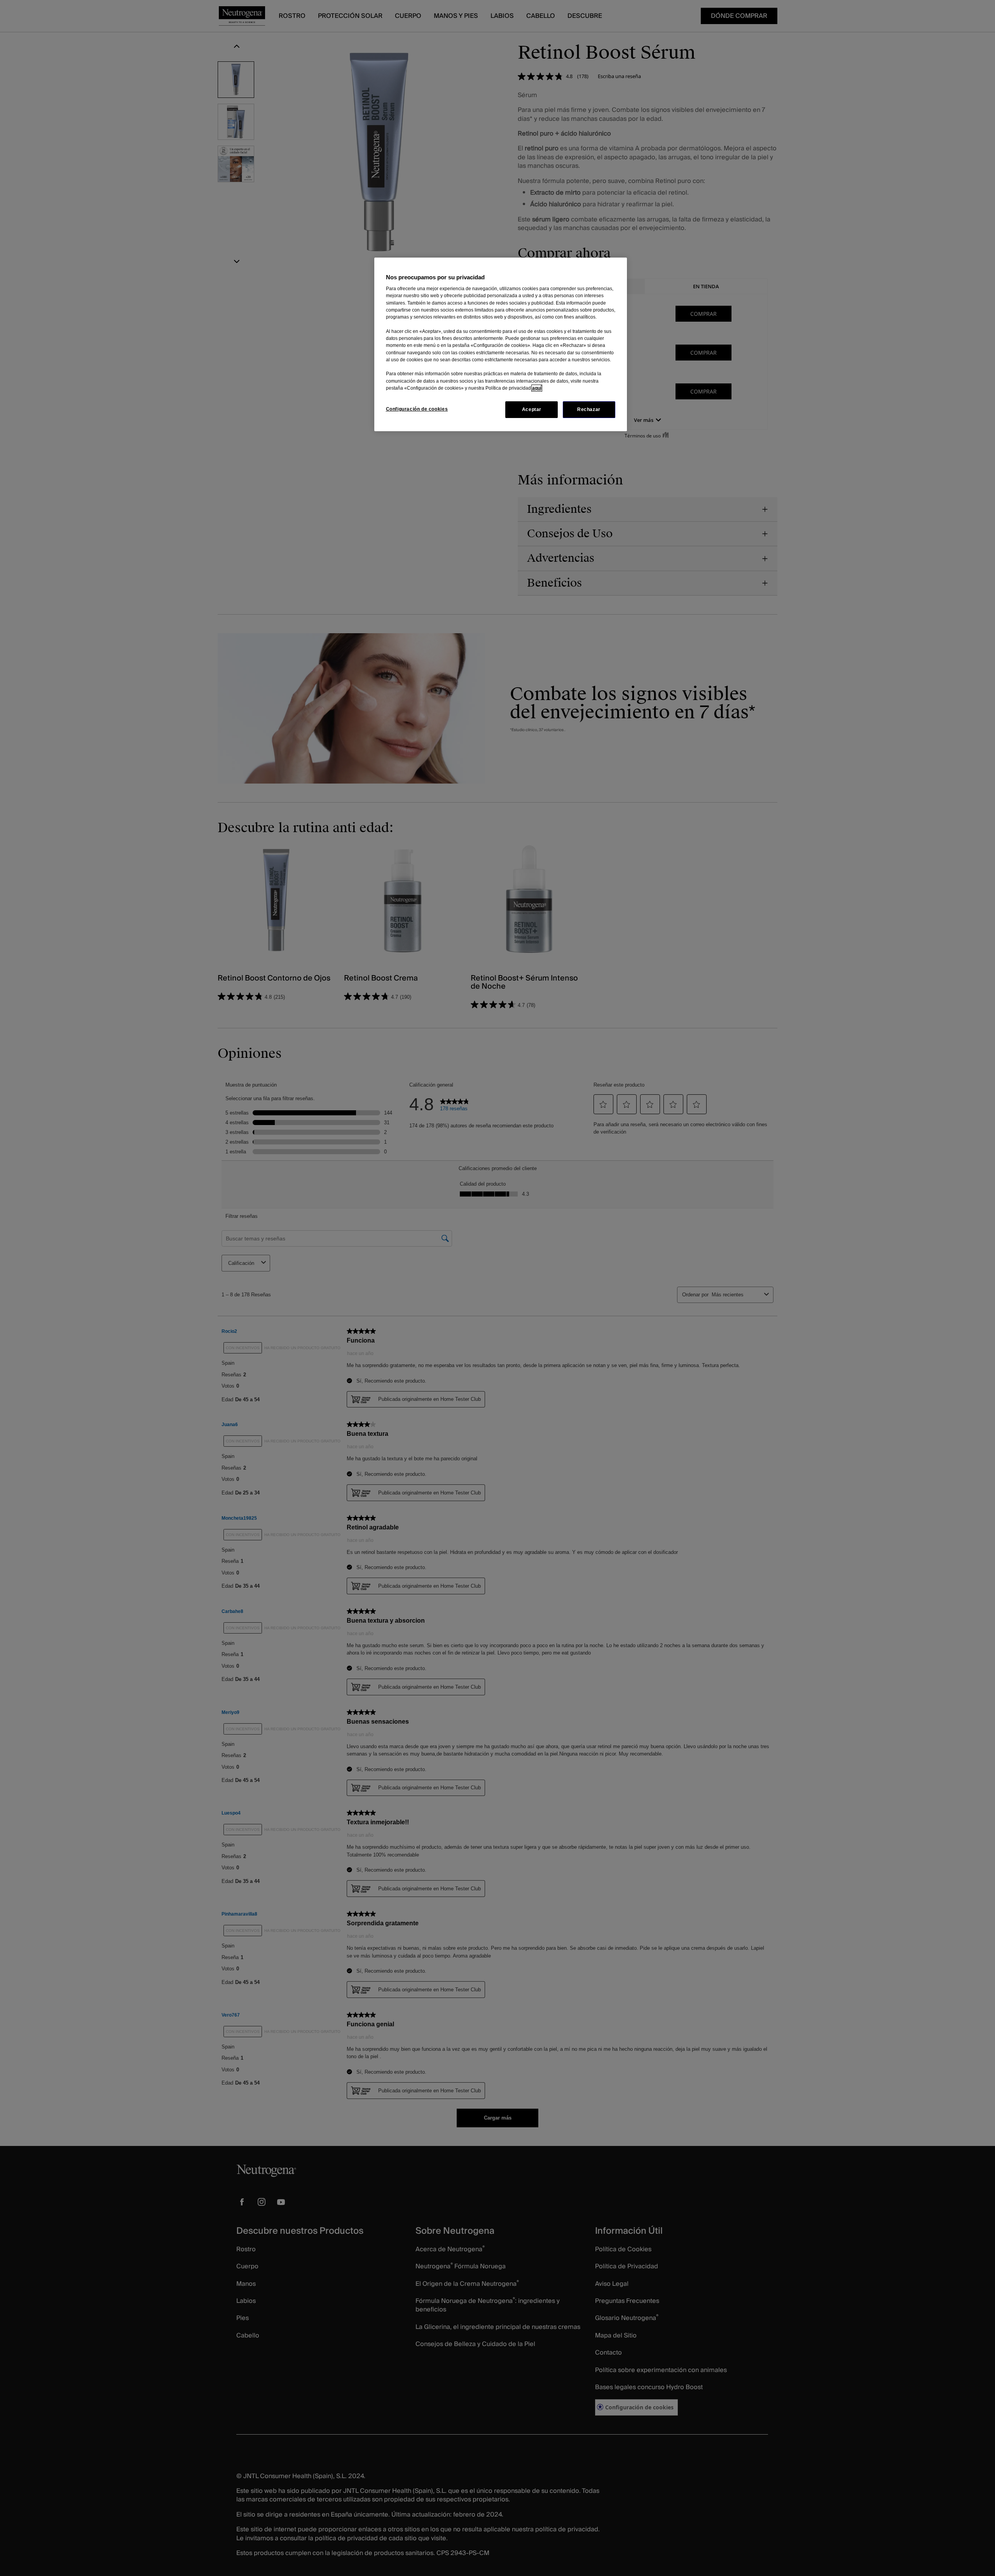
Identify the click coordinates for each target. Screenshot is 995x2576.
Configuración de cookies (417, 409)
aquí (537, 388)
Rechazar (589, 409)
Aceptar (532, 409)
